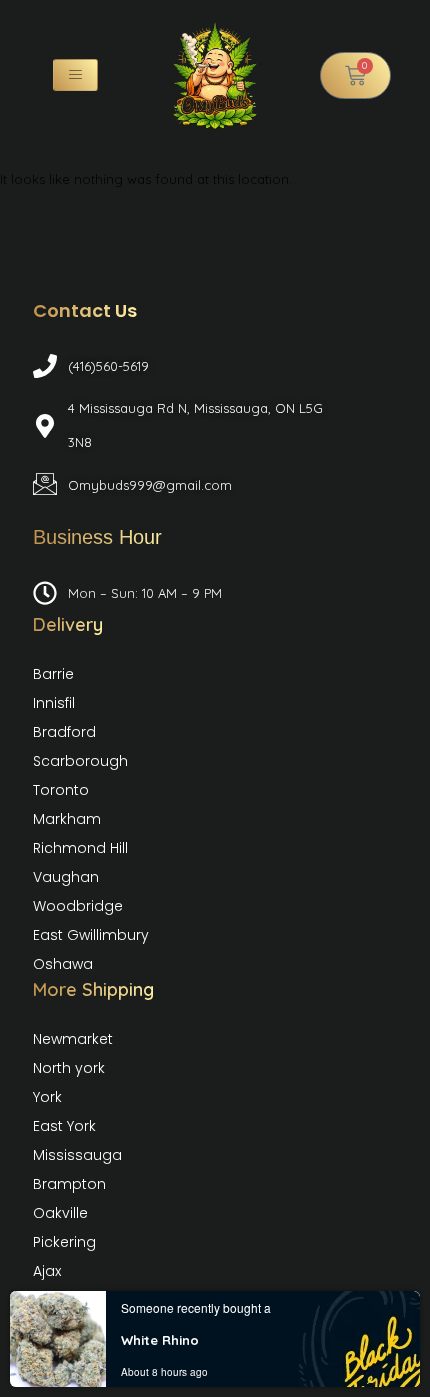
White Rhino (160, 1340)
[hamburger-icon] (75, 75)
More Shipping (93, 989)
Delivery (68, 624)
